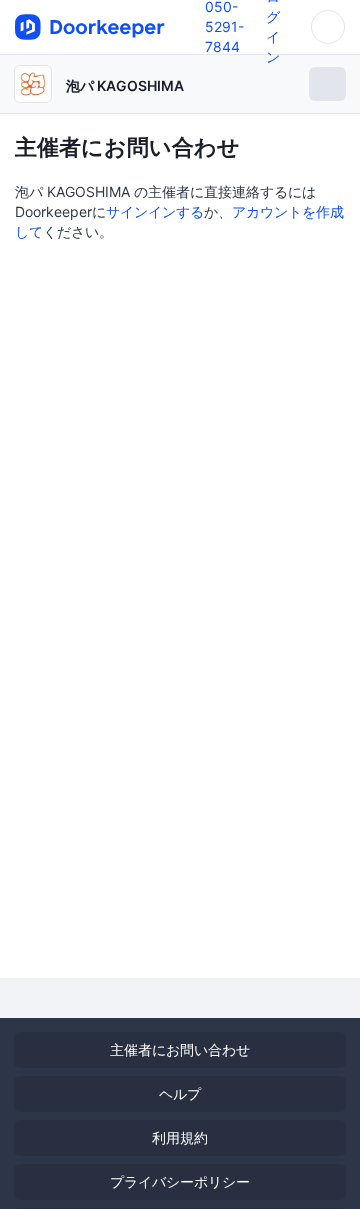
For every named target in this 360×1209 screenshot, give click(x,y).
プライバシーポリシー (180, 1181)
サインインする (155, 211)
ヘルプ (180, 1093)
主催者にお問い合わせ (180, 1049)
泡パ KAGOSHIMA (125, 85)
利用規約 (180, 1137)
